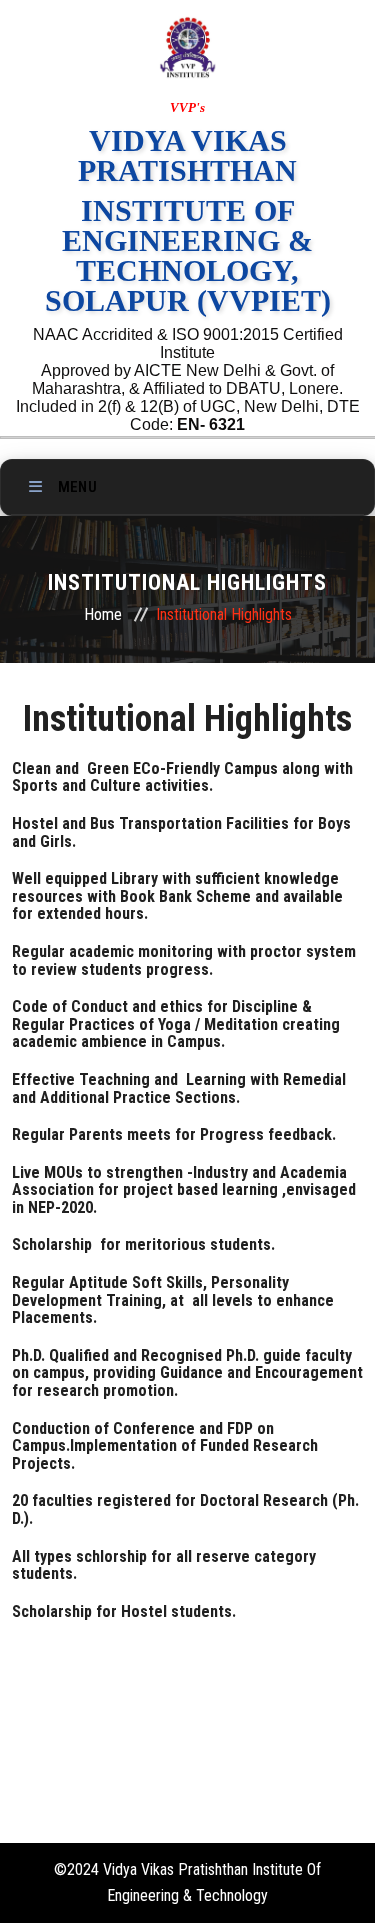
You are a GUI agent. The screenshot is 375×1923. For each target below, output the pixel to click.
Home (103, 614)
